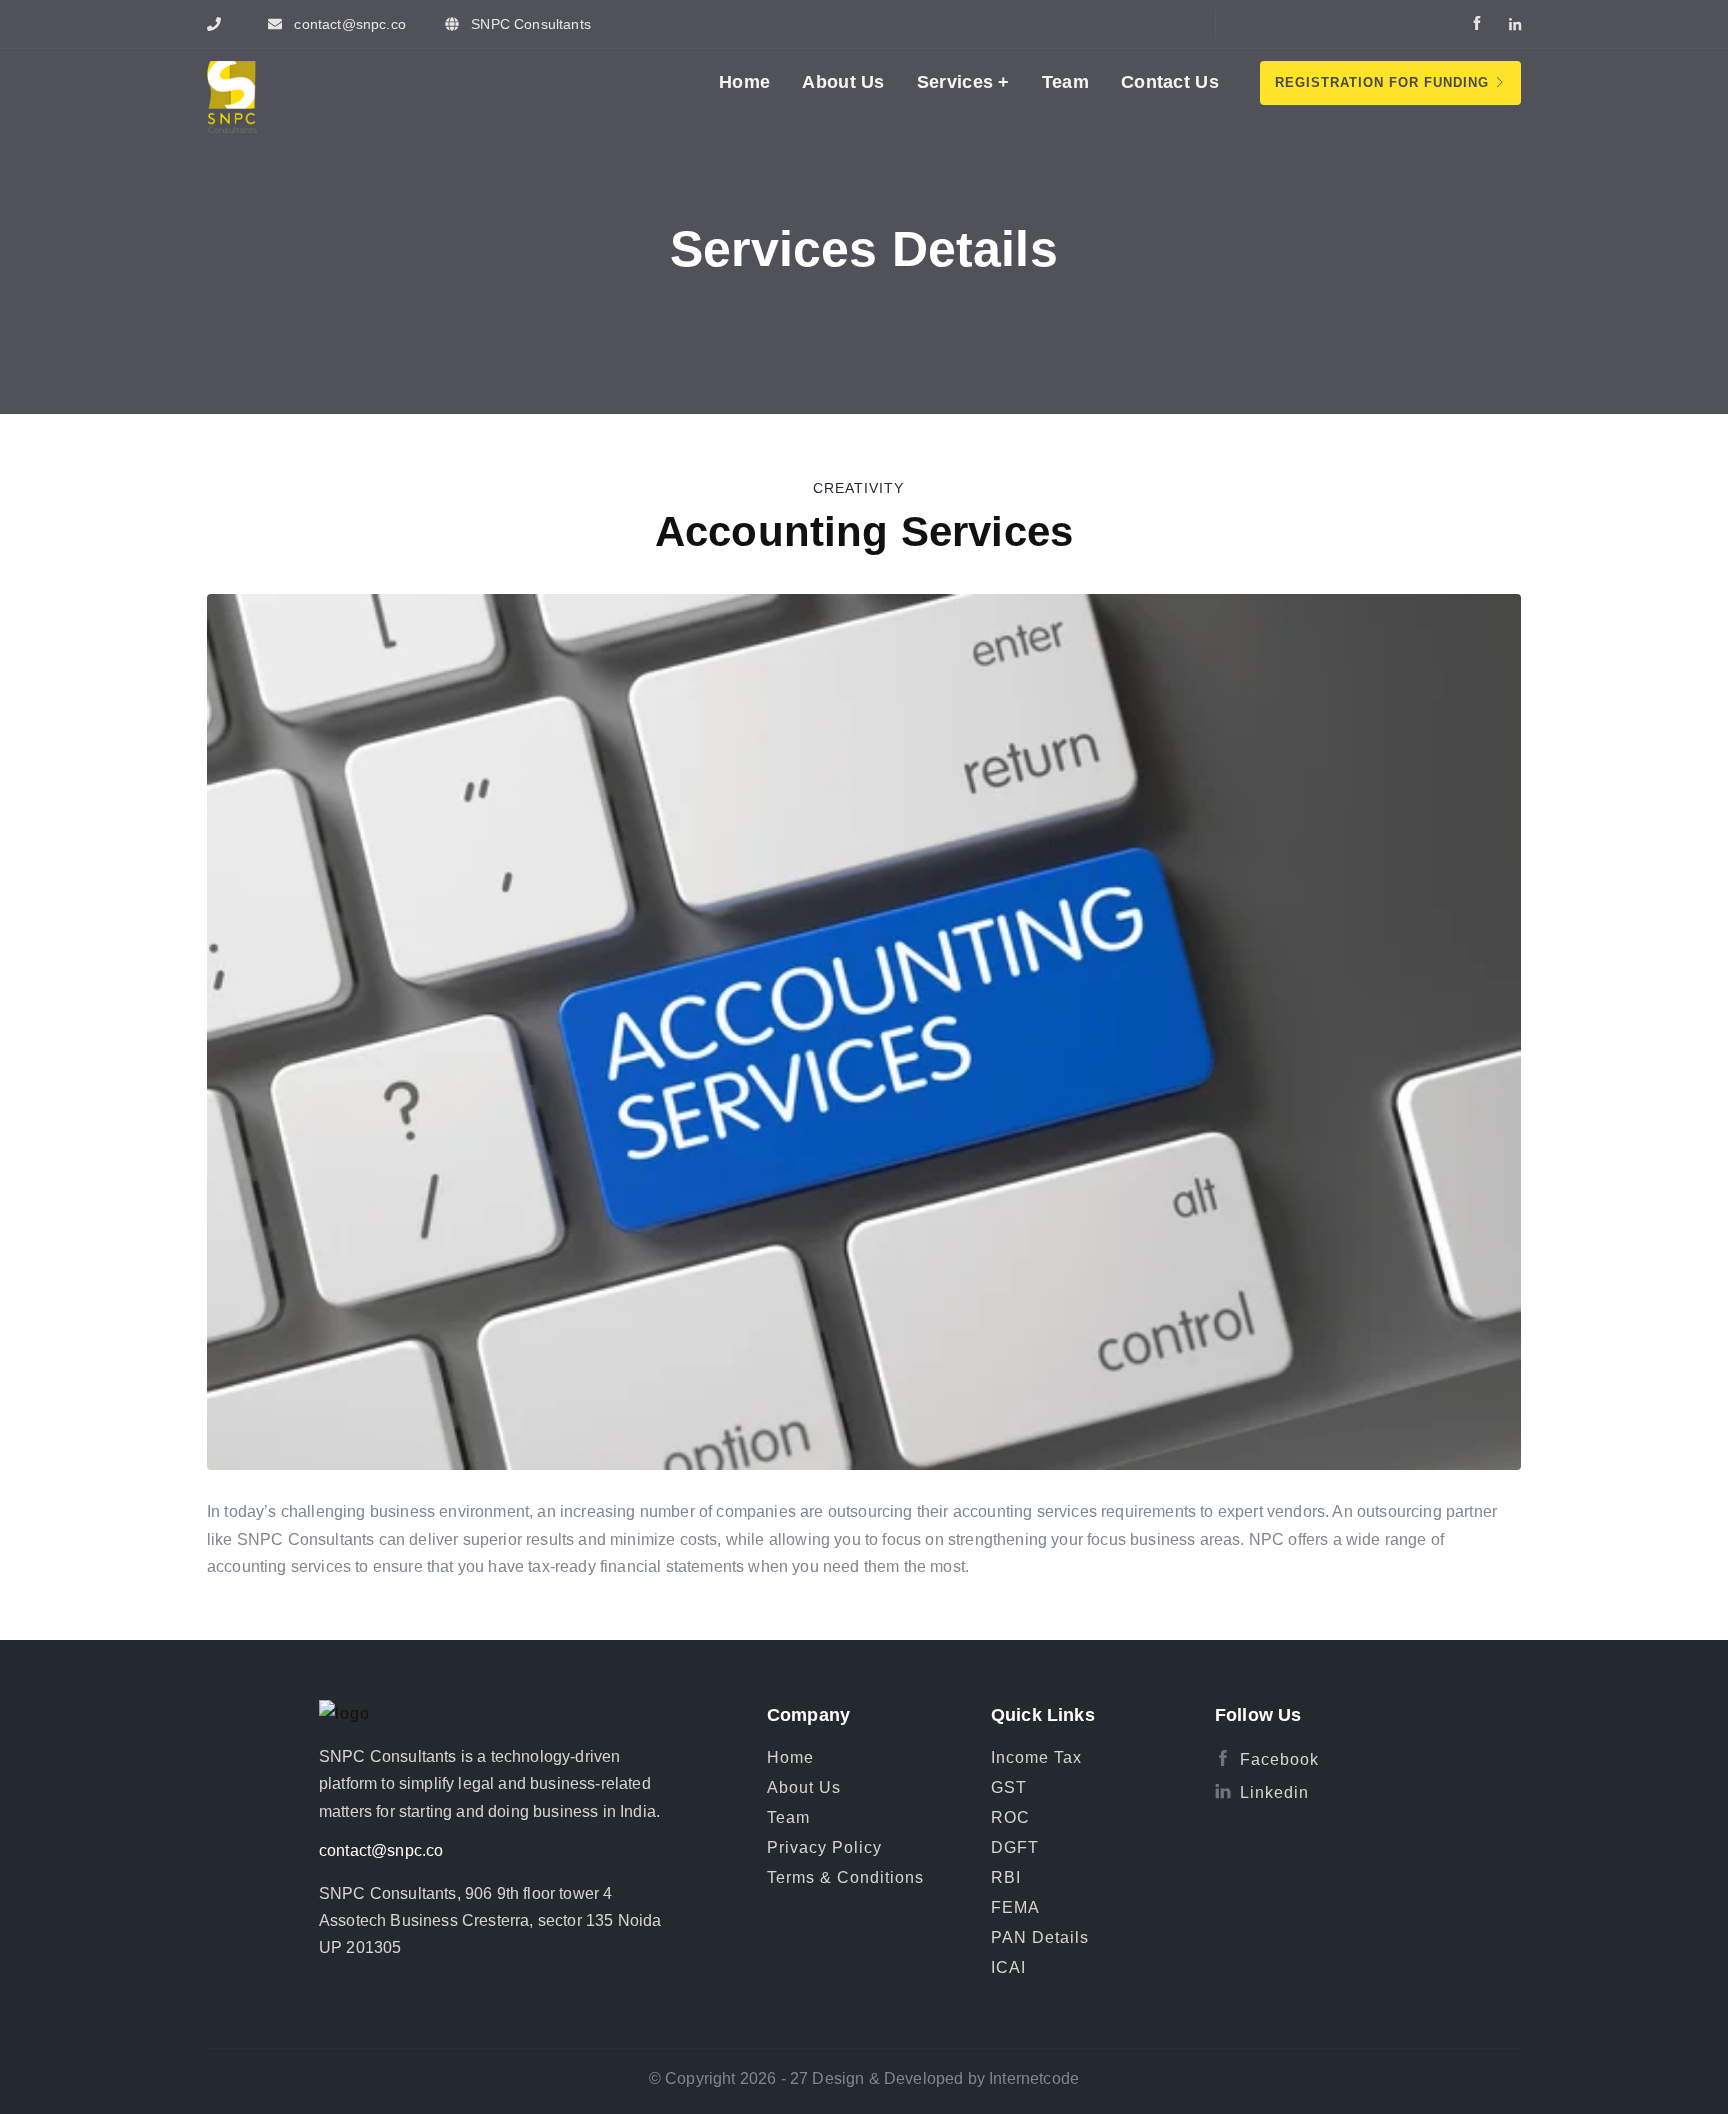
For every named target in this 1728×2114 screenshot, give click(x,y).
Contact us (1170, 82)
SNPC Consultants (529, 24)
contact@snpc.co (381, 1850)
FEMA (1015, 1907)
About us (843, 82)
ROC (1010, 1817)
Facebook (1279, 1759)
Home (744, 82)
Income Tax (1036, 1757)
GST (1009, 1787)
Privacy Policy (824, 1847)
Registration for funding (1384, 82)
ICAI (1008, 1967)
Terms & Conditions (845, 1877)
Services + (963, 82)
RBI (1006, 1877)
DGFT (1015, 1847)
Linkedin (1274, 1792)
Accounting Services (864, 531)
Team (1065, 82)
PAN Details (1040, 1937)
